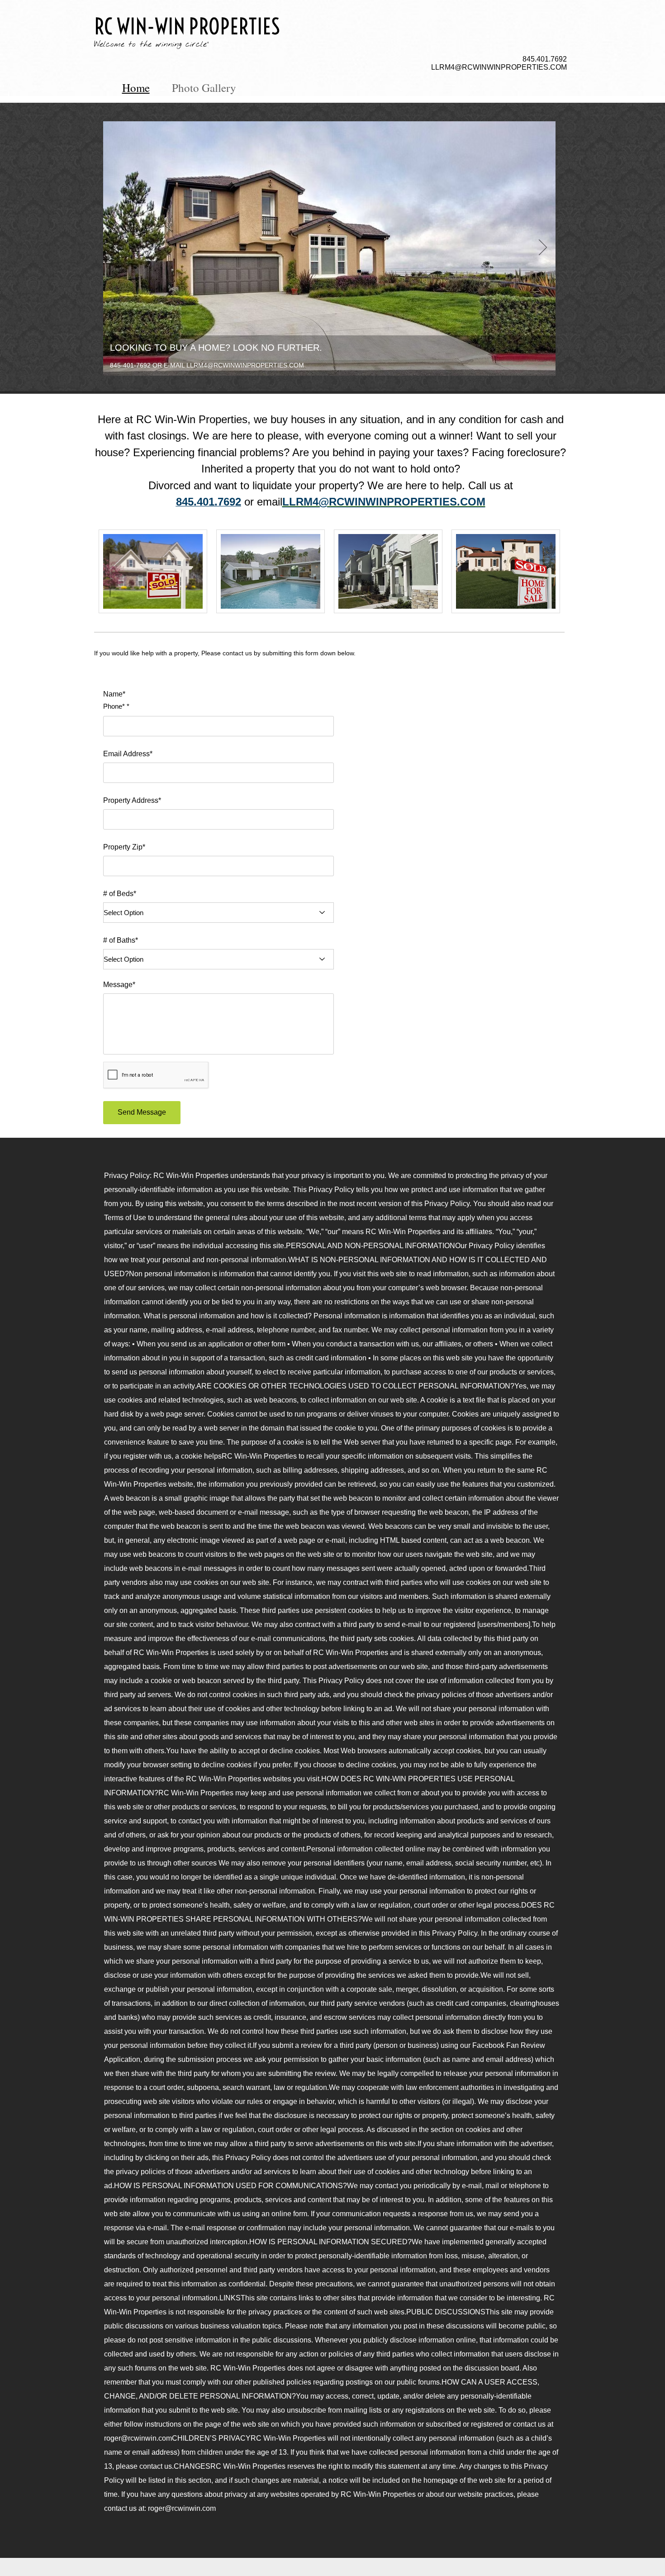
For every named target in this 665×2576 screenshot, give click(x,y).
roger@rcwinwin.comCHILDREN (157, 2438)
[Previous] (116, 248)
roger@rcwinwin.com (182, 2508)
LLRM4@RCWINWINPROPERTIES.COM (499, 67)
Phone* (114, 706)
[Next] (543, 248)
